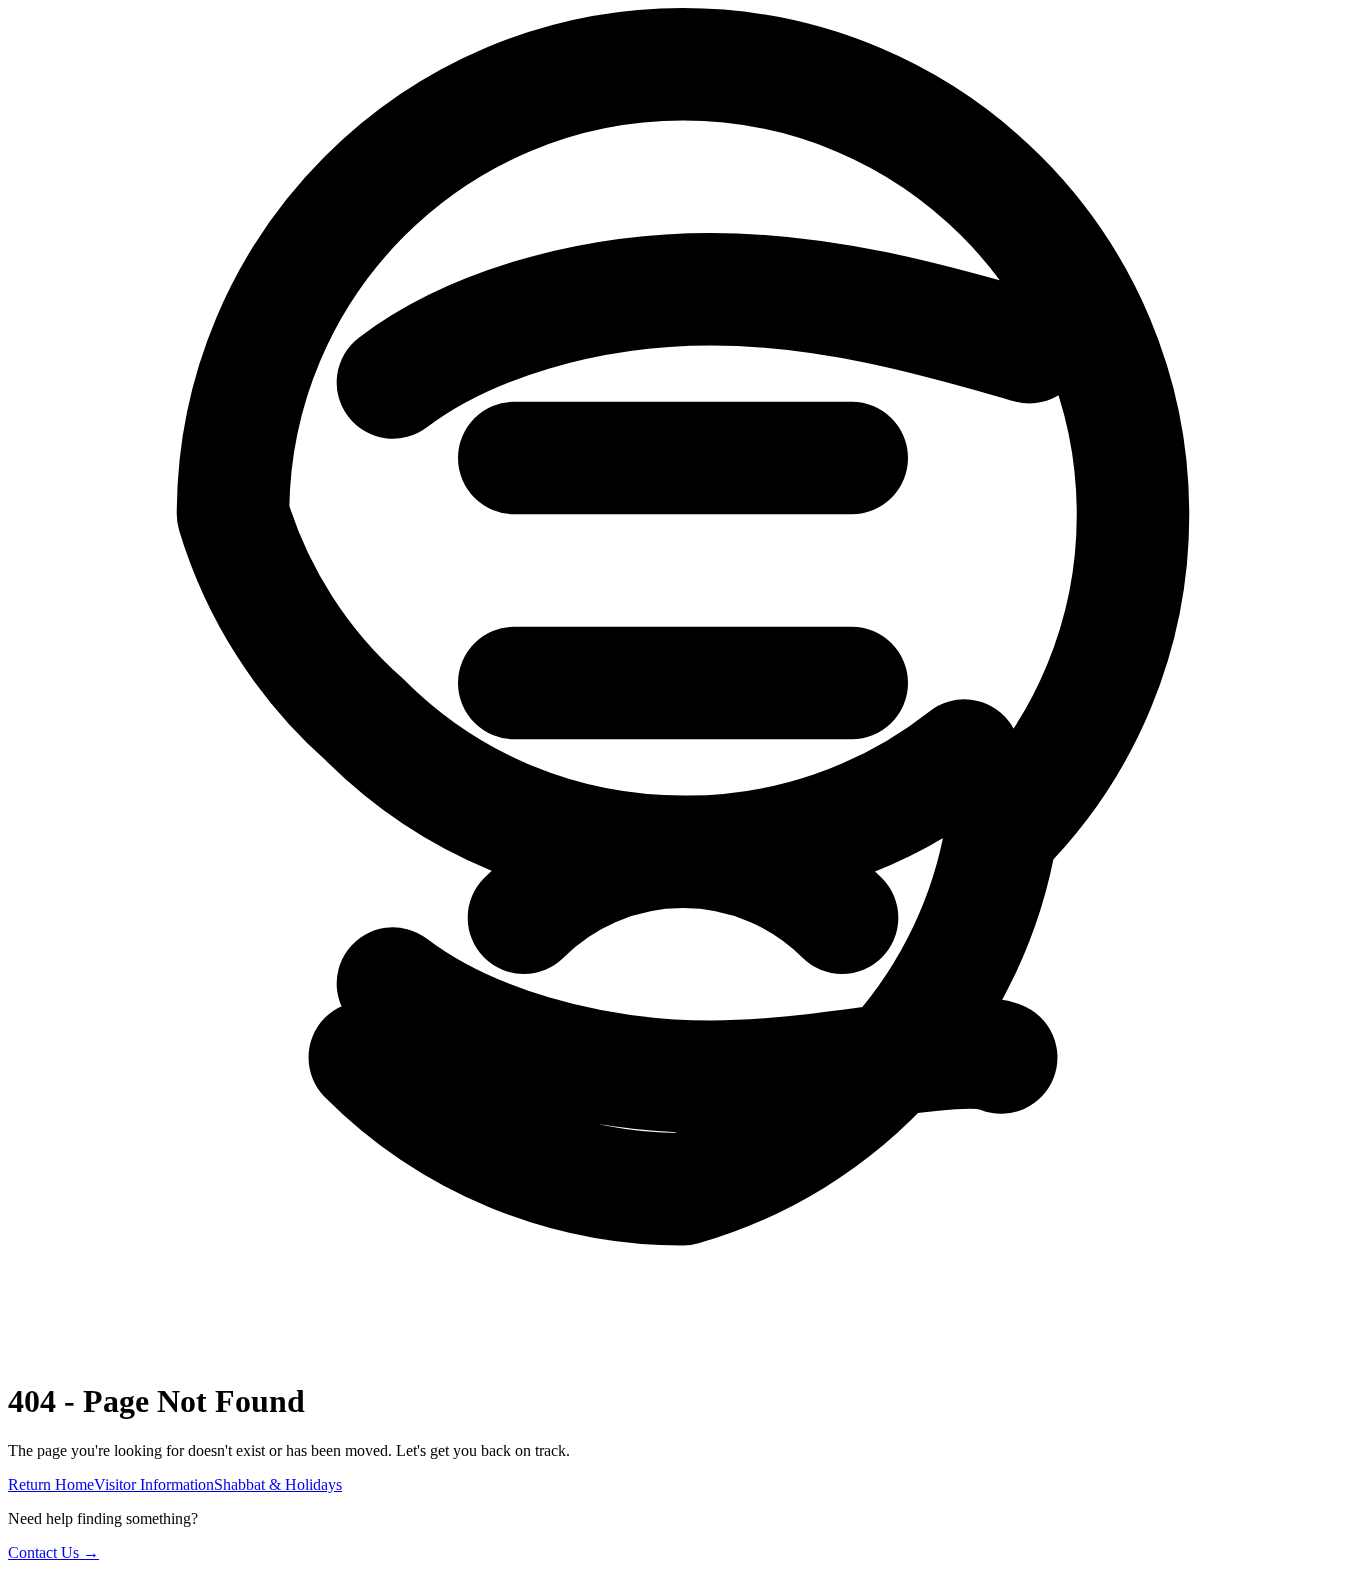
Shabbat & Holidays (278, 1484)
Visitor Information (154, 1484)
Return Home (51, 1484)
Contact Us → (53, 1552)
